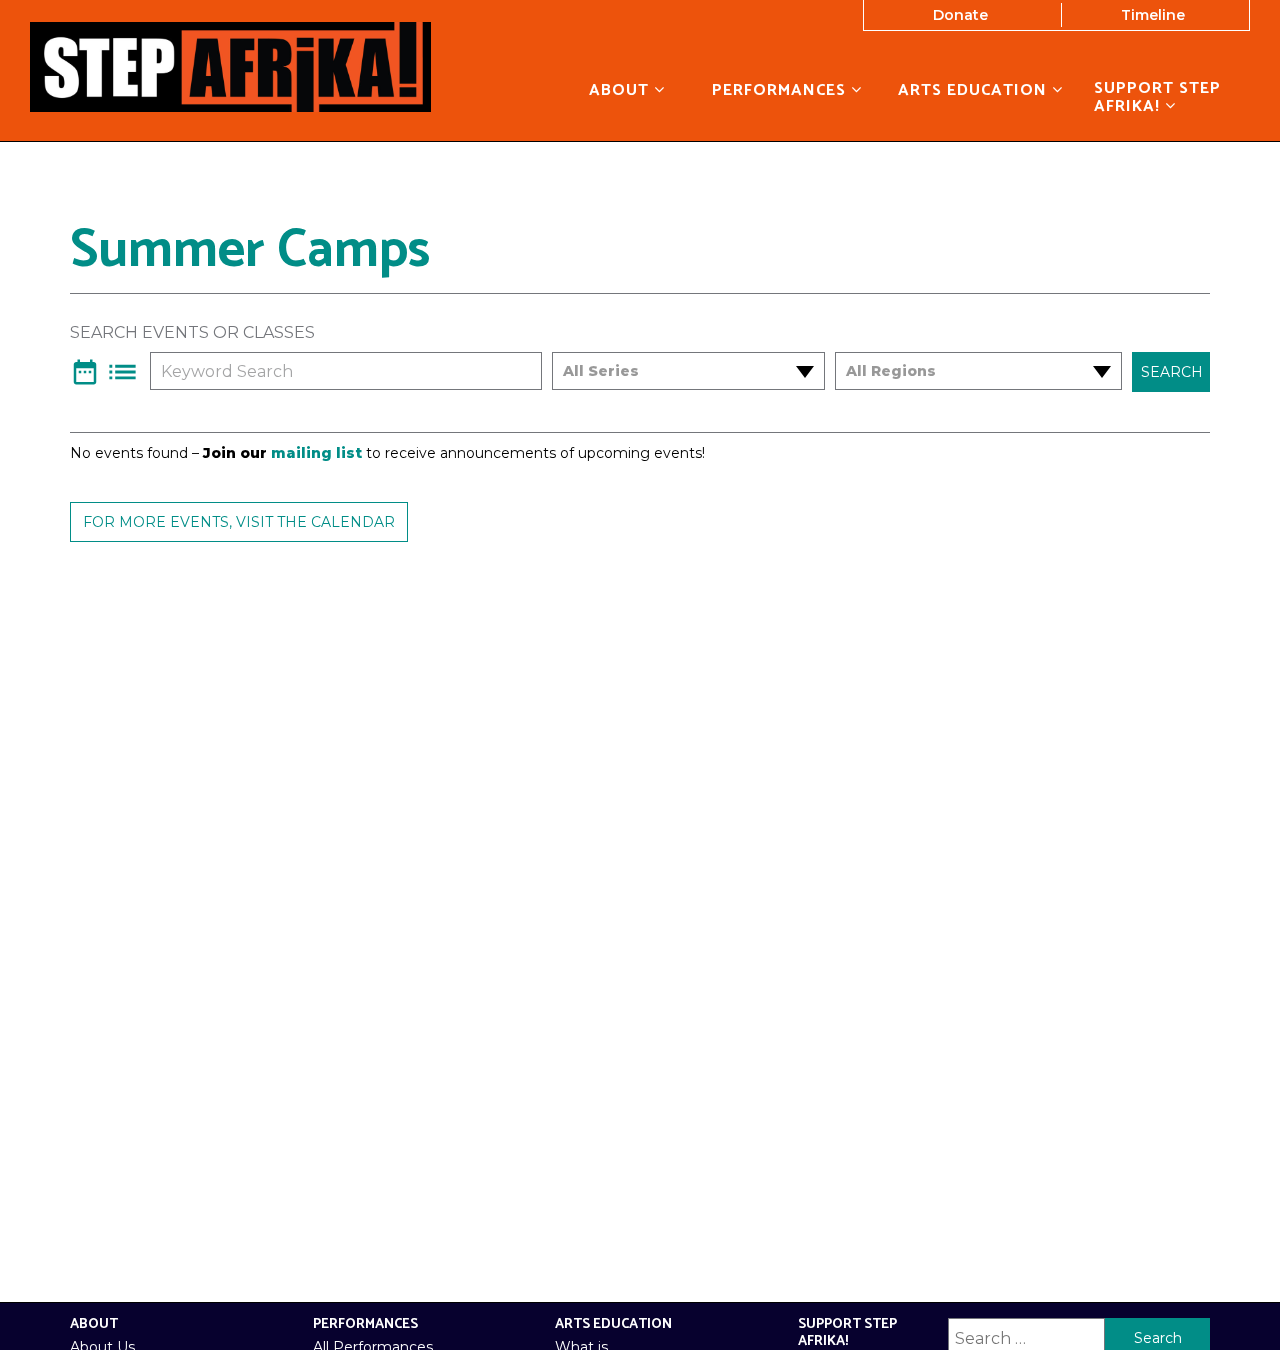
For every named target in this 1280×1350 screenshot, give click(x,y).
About (621, 90)
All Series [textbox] (601, 371)
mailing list (316, 453)
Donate (960, 15)
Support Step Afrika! (1157, 98)
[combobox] (676, 371)
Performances (781, 90)
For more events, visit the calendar (239, 522)
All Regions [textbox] (891, 371)
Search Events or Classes (192, 333)
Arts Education (975, 90)
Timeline (1153, 15)
